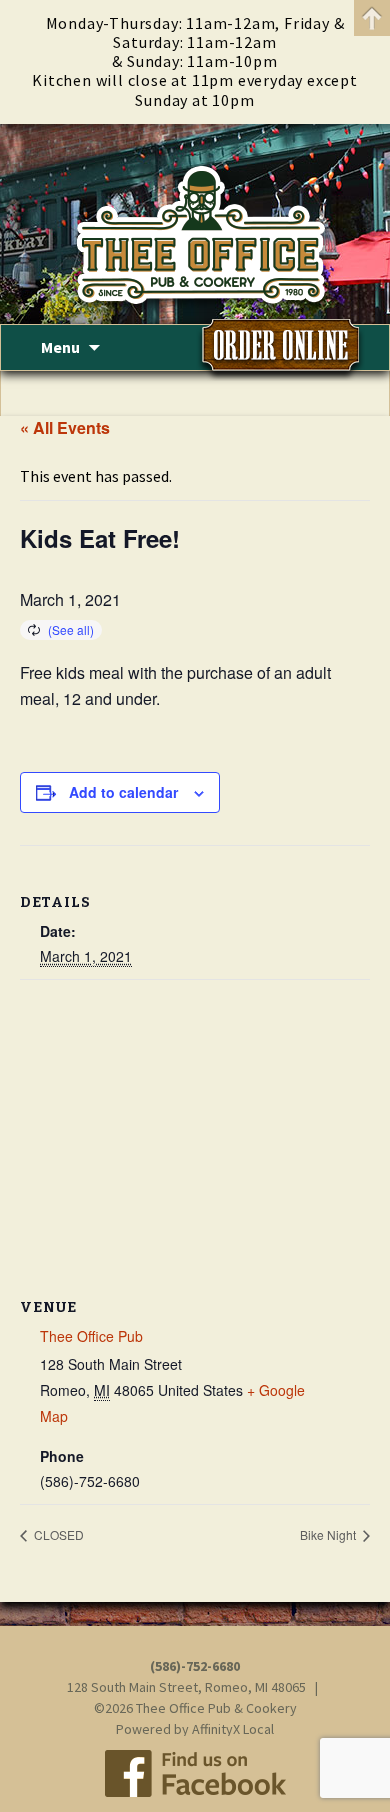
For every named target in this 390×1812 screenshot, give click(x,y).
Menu (60, 347)
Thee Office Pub (91, 1336)
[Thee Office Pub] (195, 224)
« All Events (65, 427)
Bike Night (329, 1534)
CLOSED (57, 1534)
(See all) (71, 629)
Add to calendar (123, 792)
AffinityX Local (233, 1729)
